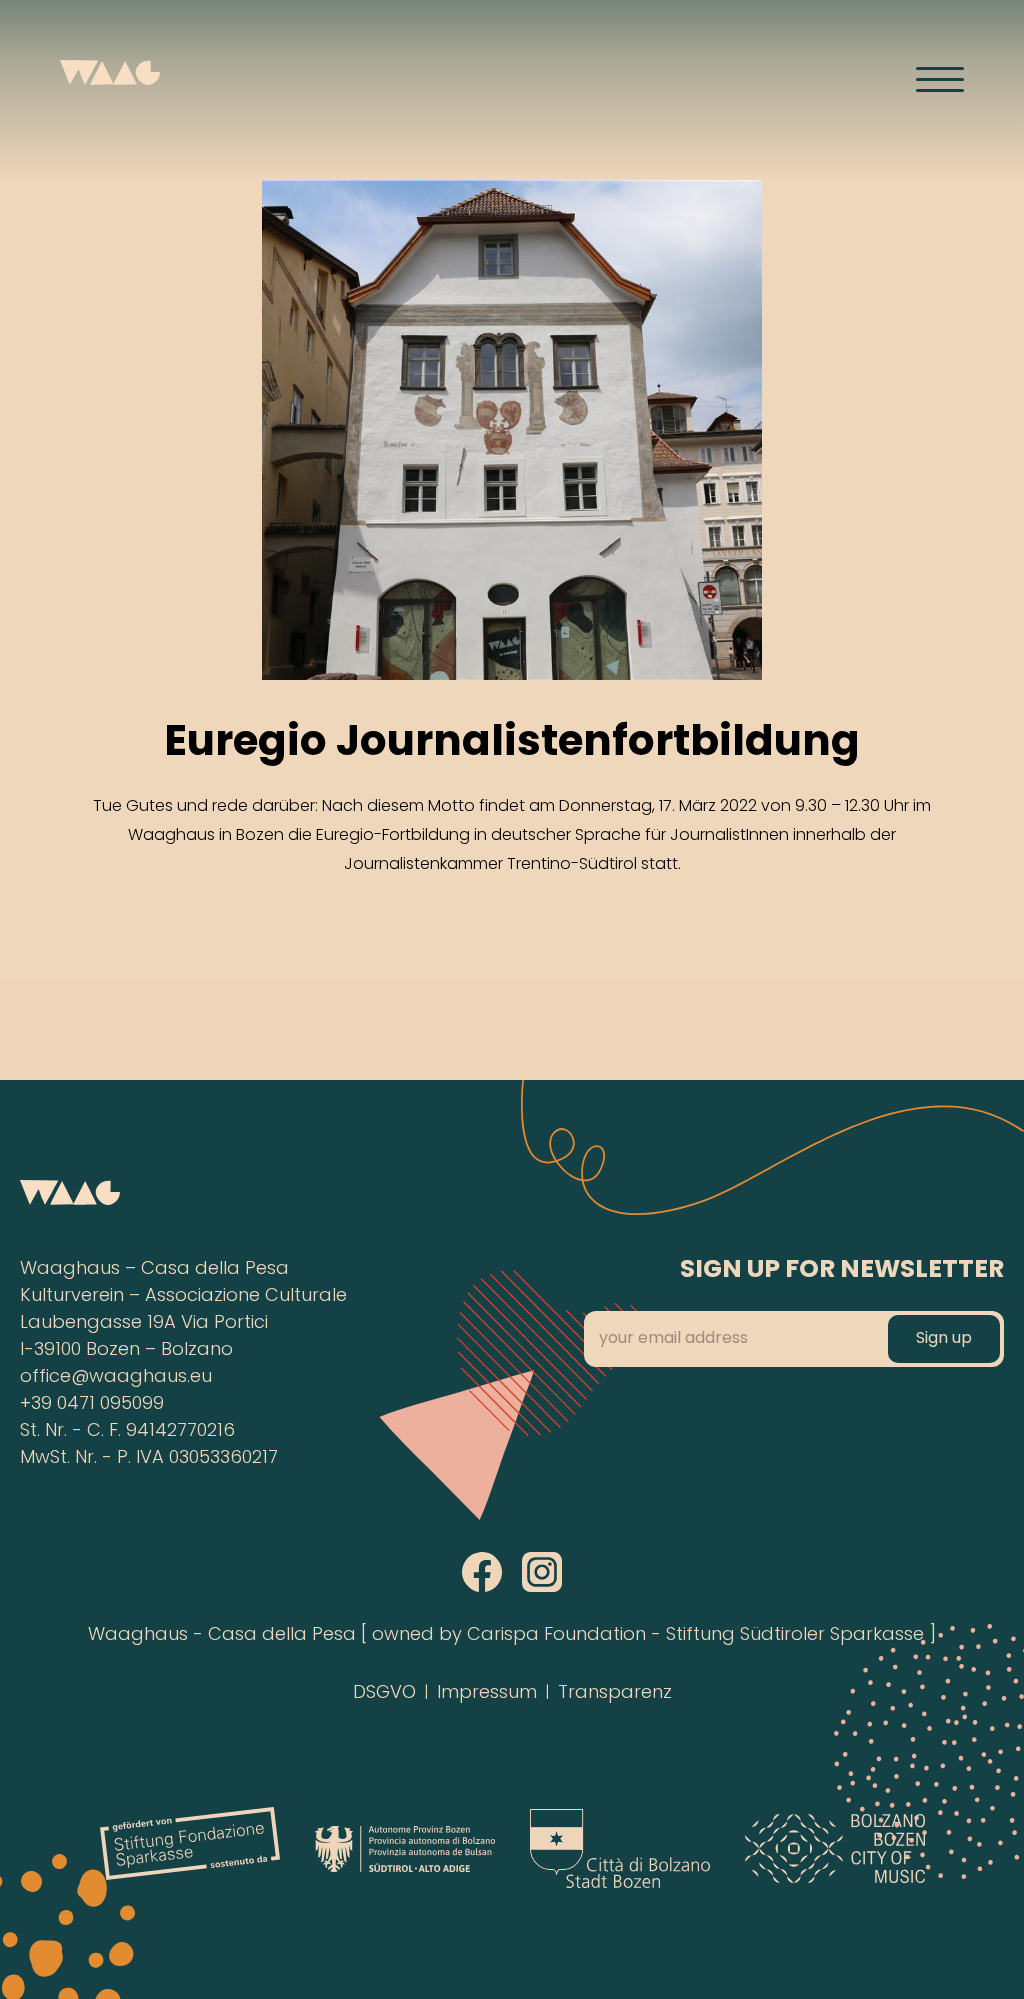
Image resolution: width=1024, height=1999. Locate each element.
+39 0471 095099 (92, 1404)
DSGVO (384, 1693)
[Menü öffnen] (940, 79)
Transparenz (615, 1693)
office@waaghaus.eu (116, 1377)
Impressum (487, 1693)
